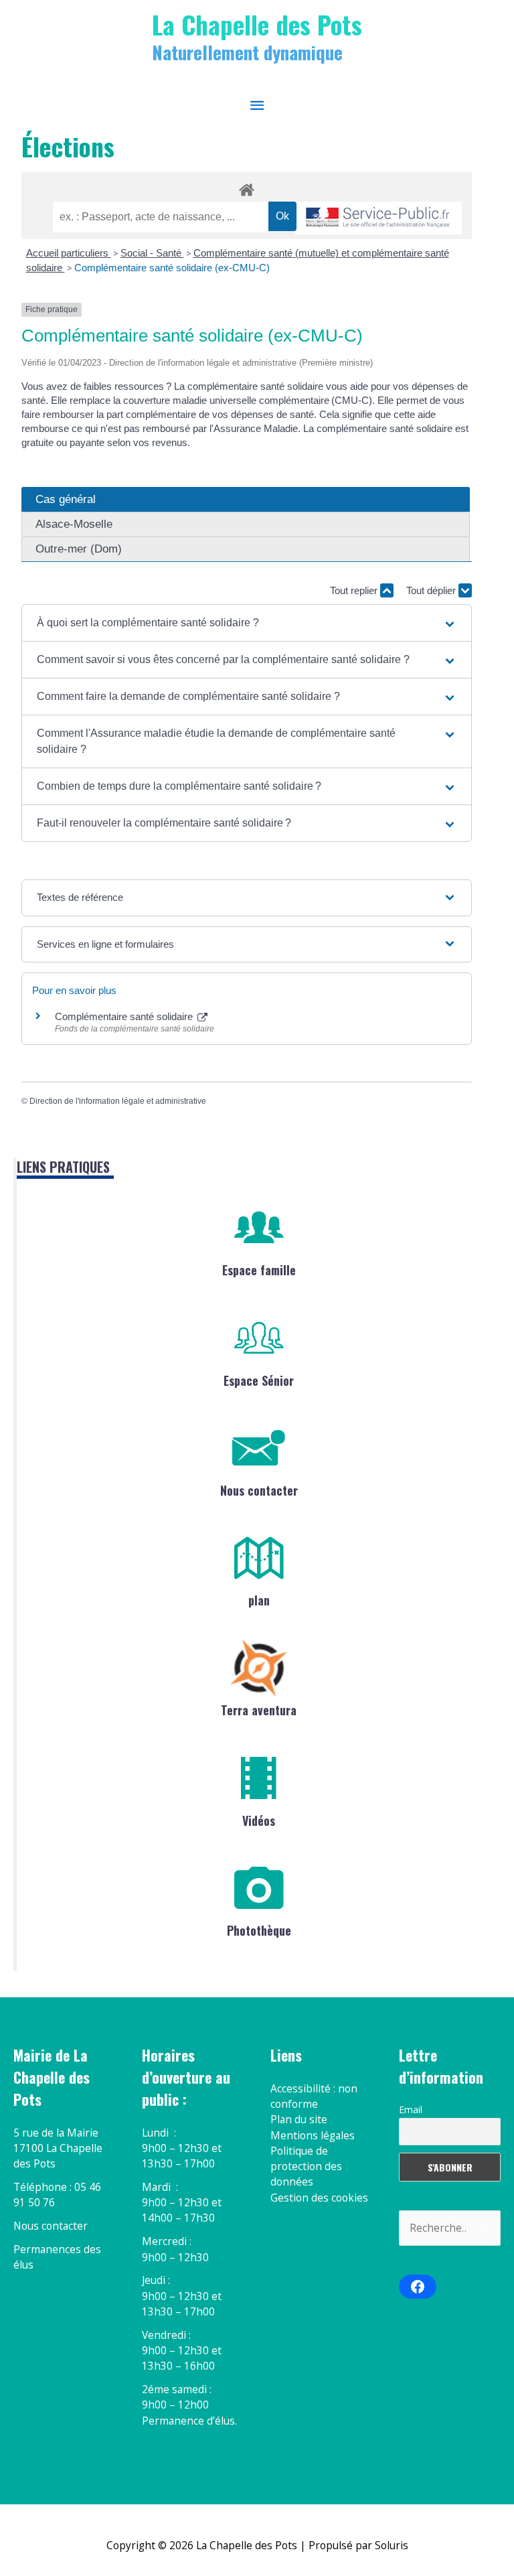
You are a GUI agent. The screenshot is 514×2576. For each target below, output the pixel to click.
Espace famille (259, 1270)
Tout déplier (432, 590)
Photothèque (259, 1930)
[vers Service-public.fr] (378, 218)
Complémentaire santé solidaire (125, 1016)
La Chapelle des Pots (257, 24)
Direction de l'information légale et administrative (118, 1101)
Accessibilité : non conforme (314, 2096)
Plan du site (299, 2119)
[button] (247, 623)
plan (259, 1600)
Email (411, 2109)
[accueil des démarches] (247, 188)
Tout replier (355, 590)
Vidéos (259, 1820)
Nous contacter (259, 1490)
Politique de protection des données (306, 2166)
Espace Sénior (259, 1380)
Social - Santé (152, 253)
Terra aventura (259, 1710)
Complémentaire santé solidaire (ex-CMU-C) (172, 268)
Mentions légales (313, 2135)
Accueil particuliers (69, 253)
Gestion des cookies (319, 2198)
